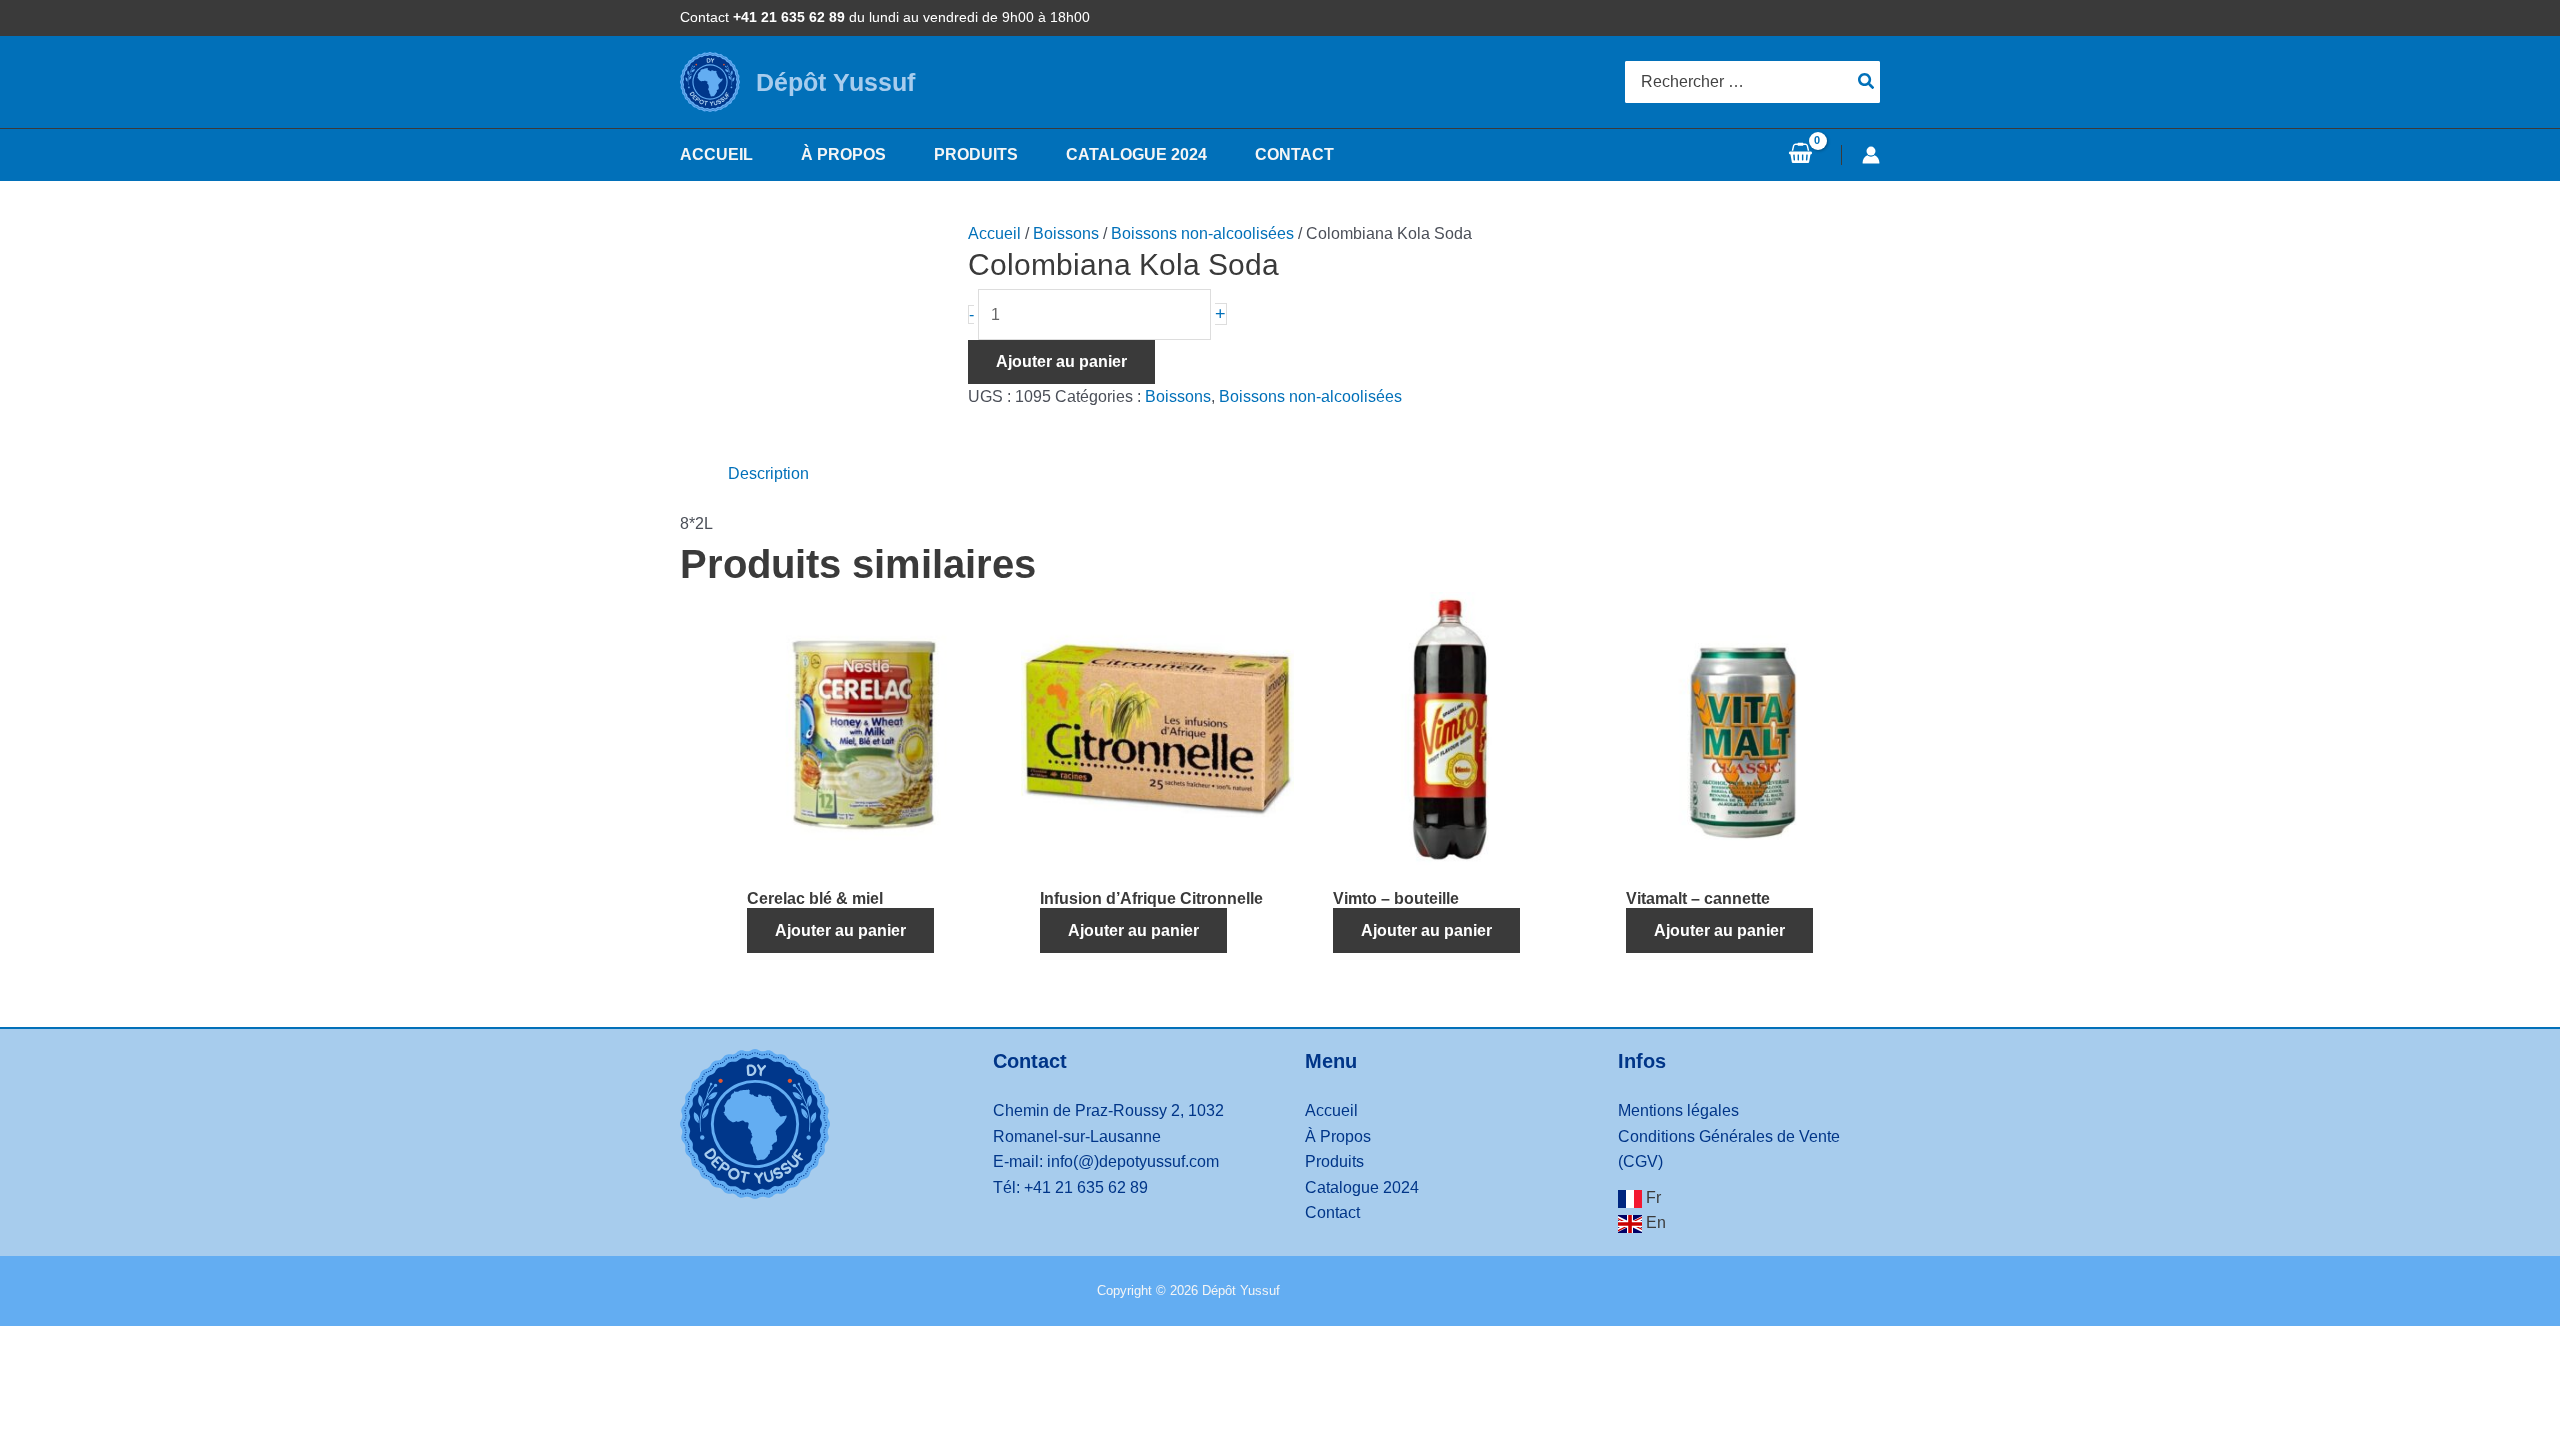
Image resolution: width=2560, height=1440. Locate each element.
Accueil (994, 233)
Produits (1334, 1161)
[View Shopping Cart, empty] (1800, 155)
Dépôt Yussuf (835, 82)
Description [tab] (768, 473)
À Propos (1338, 1136)
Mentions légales (1678, 1110)
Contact (1332, 1212)
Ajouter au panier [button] (840, 930)
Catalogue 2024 (1362, 1187)
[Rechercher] (1867, 82)
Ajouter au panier (1061, 361)
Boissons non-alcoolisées (1202, 233)
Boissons (1066, 233)
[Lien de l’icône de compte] (1871, 155)
